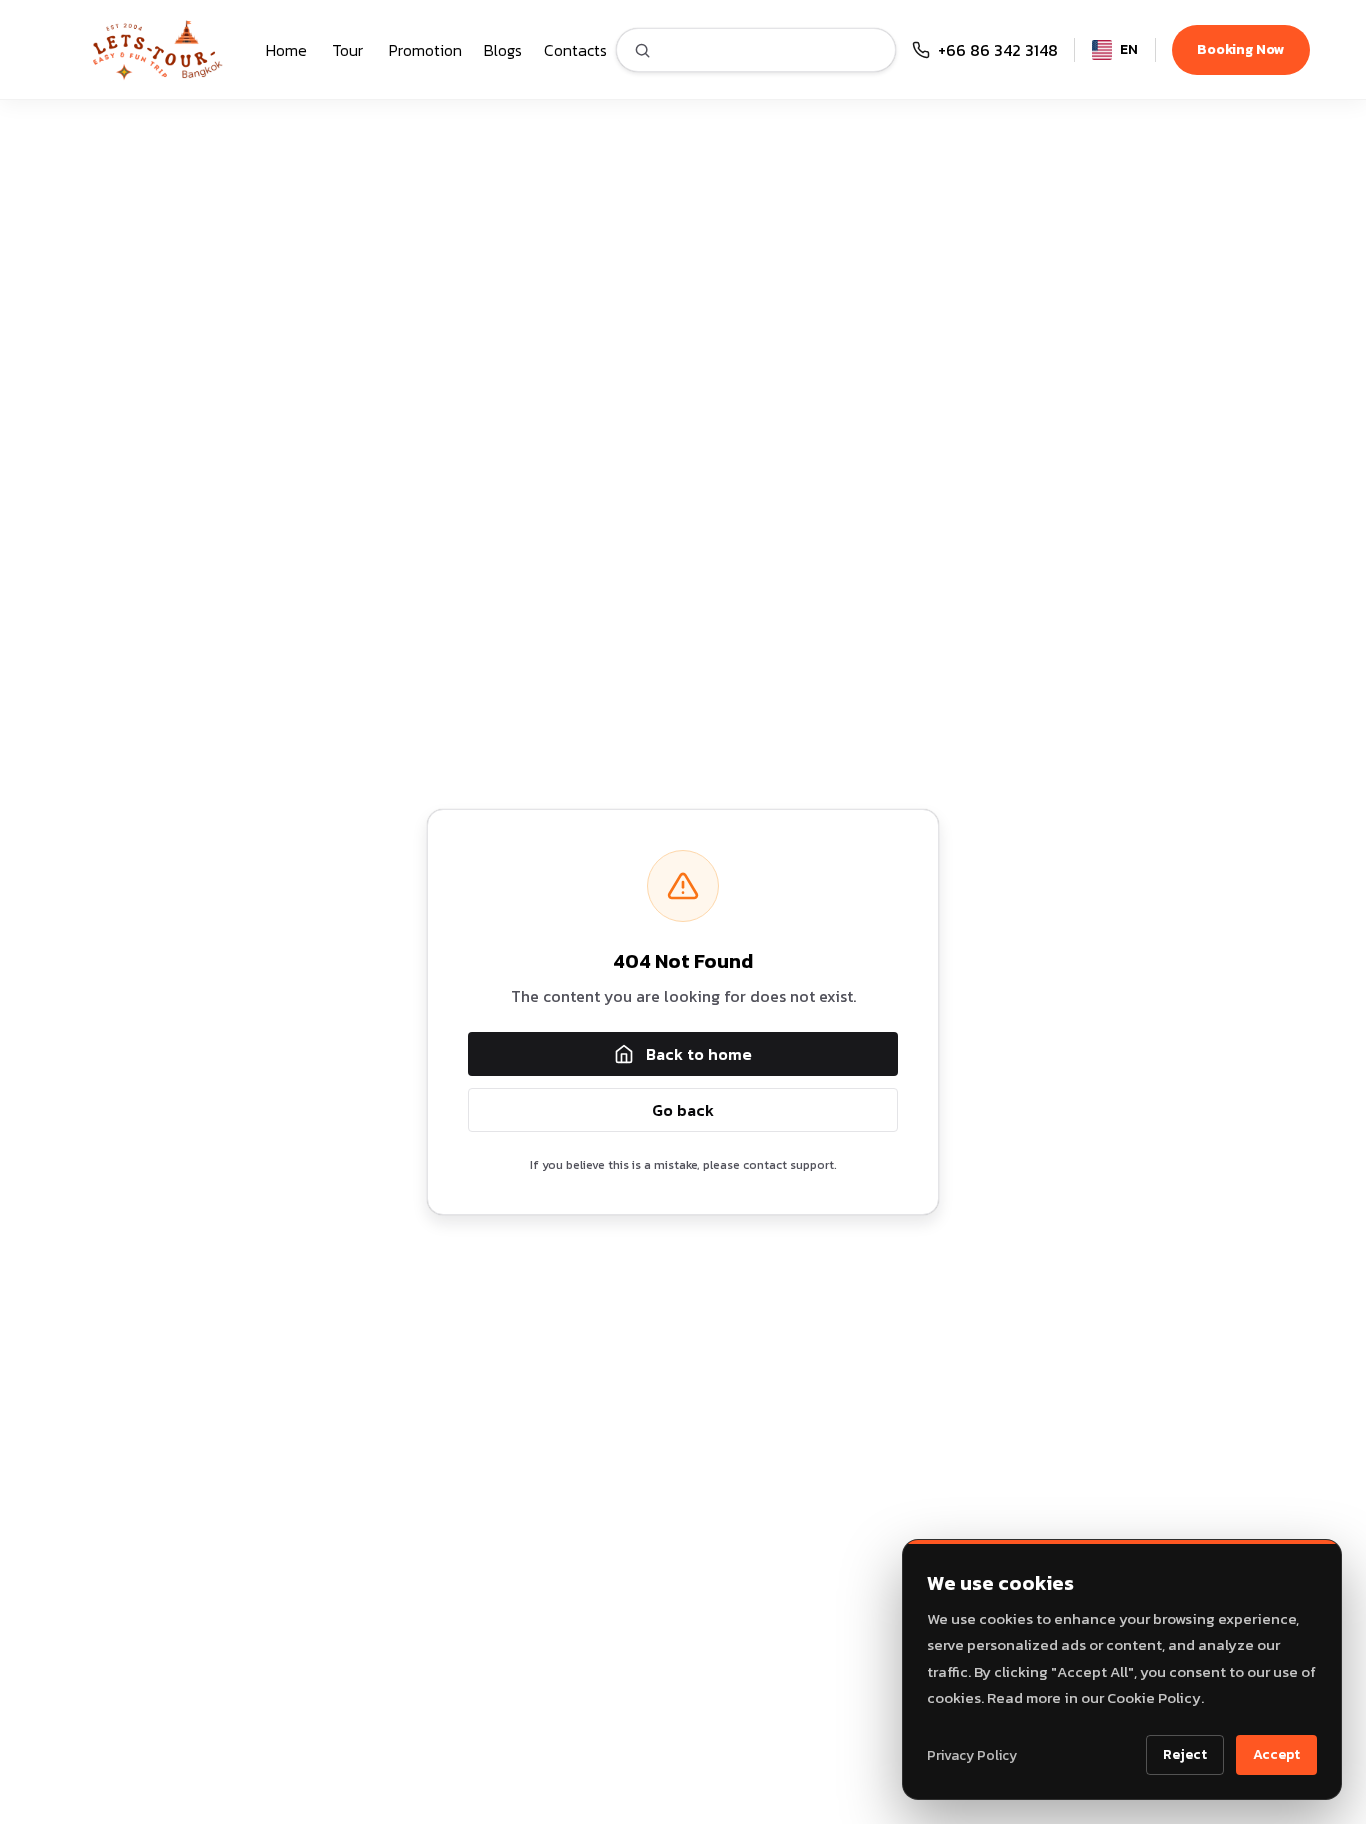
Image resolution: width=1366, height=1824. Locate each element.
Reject (1185, 1754)
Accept (1276, 1754)
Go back (683, 1110)
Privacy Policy (972, 1755)
